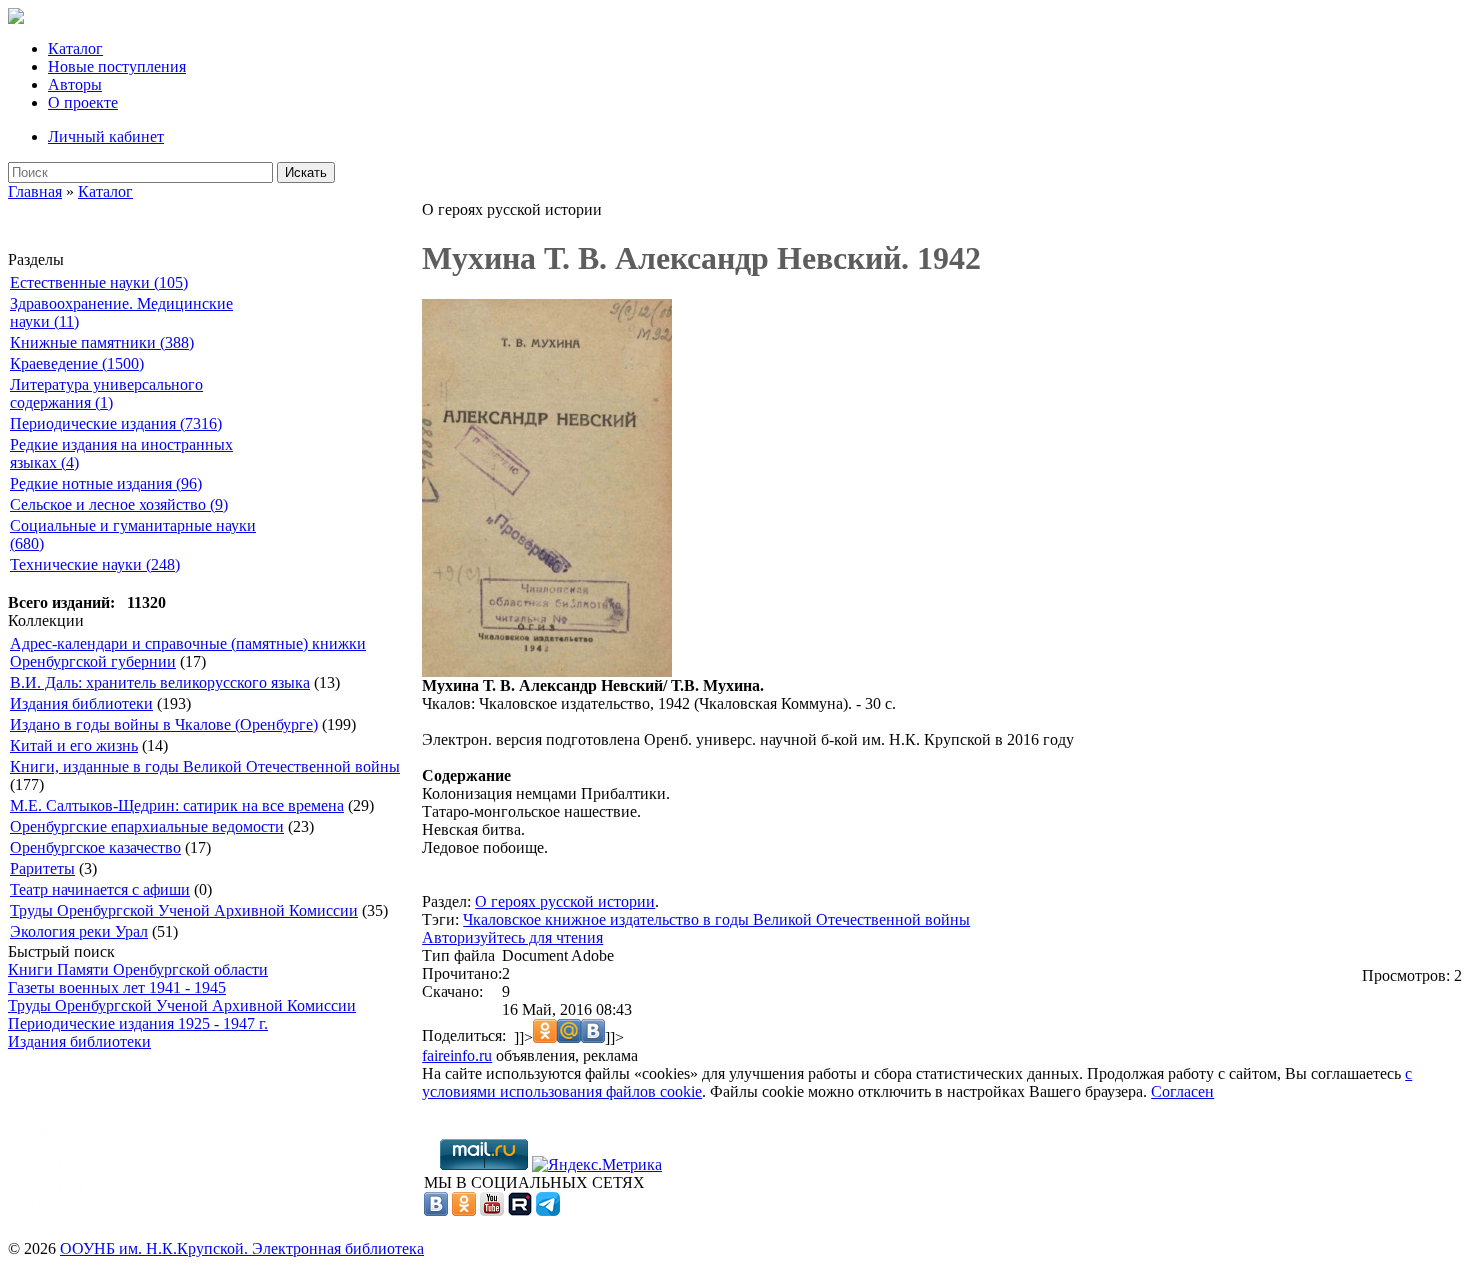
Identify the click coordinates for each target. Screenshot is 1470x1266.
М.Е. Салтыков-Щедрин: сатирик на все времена (177, 805)
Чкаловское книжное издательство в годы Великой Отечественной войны (716, 919)
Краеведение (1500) (77, 363)
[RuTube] (520, 1210)
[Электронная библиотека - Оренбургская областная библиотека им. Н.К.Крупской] (16, 18)
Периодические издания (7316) (116, 423)
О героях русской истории (565, 901)
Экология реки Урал (79, 931)
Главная (35, 191)
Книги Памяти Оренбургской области (138, 969)
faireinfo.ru (457, 1055)
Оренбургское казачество (95, 847)
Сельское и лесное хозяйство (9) (119, 504)
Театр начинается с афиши (100, 889)
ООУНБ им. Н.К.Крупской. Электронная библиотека (242, 1248)
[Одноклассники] (464, 1210)
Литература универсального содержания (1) (106, 393)
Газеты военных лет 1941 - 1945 (117, 987)
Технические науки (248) (95, 564)
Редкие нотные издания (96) (106, 483)
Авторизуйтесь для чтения (512, 937)
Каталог (75, 48)
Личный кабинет (106, 136)
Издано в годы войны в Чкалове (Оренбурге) (164, 724)
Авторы (75, 84)
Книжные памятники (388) (102, 342)
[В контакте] (436, 1210)
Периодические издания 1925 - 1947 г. (138, 1023)
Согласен (1182, 1091)
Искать (306, 172)
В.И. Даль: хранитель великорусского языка (160, 682)
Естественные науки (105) (99, 282)
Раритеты (42, 868)
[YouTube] (492, 1210)
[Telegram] (548, 1210)
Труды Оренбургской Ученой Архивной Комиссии (184, 910)
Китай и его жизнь (74, 745)
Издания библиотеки (81, 703)
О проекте (83, 102)
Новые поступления (117, 66)
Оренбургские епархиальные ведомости (147, 826)
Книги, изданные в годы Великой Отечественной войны (205, 766)
